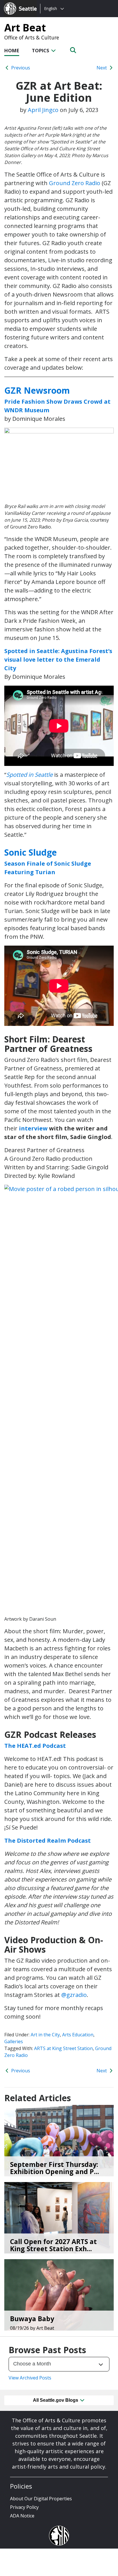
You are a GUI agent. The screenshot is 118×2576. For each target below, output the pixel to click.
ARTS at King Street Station (63, 2048)
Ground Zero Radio (75, 183)
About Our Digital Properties (41, 2499)
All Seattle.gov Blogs (56, 2400)
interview (33, 1128)
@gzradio (74, 1995)
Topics (41, 50)
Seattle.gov (16, 3)
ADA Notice (22, 2516)
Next (102, 68)
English (51, 8)
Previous (20, 68)
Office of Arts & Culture (32, 37)
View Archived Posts (30, 2378)
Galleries (14, 2041)
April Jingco (43, 110)
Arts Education (78, 2035)
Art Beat (25, 27)
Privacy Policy (24, 2507)
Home (12, 50)
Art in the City (45, 2035)
